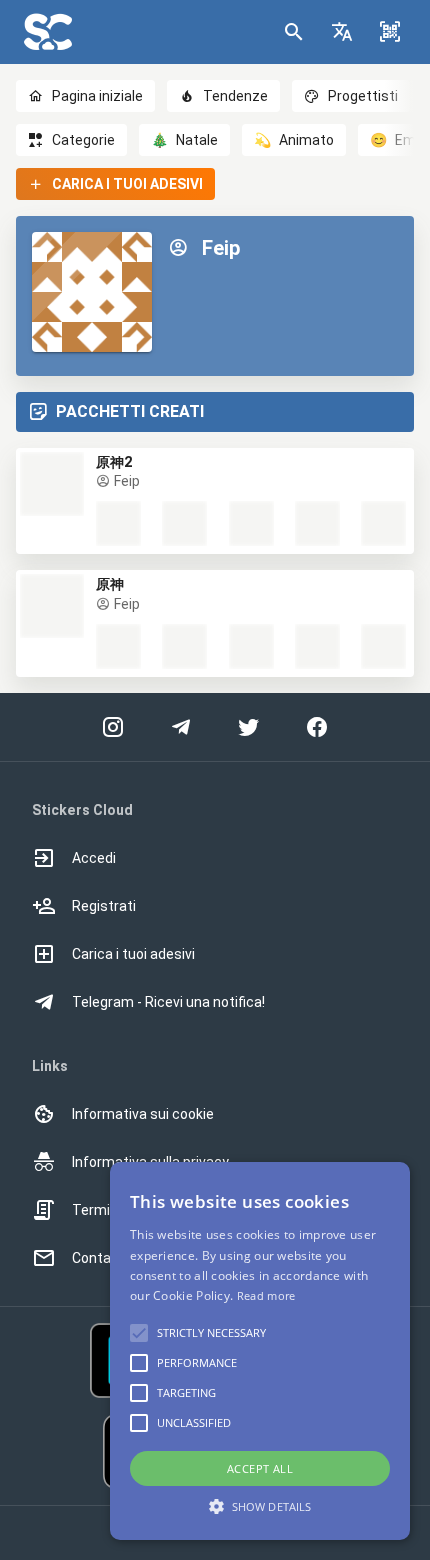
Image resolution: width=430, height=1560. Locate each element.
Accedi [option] (94, 858)
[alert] (260, 1351)
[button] (342, 32)
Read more (266, 1295)
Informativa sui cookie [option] (143, 1114)
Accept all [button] (260, 1468)
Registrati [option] (104, 906)
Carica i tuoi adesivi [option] (133, 954)
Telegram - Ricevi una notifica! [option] (168, 1002)
